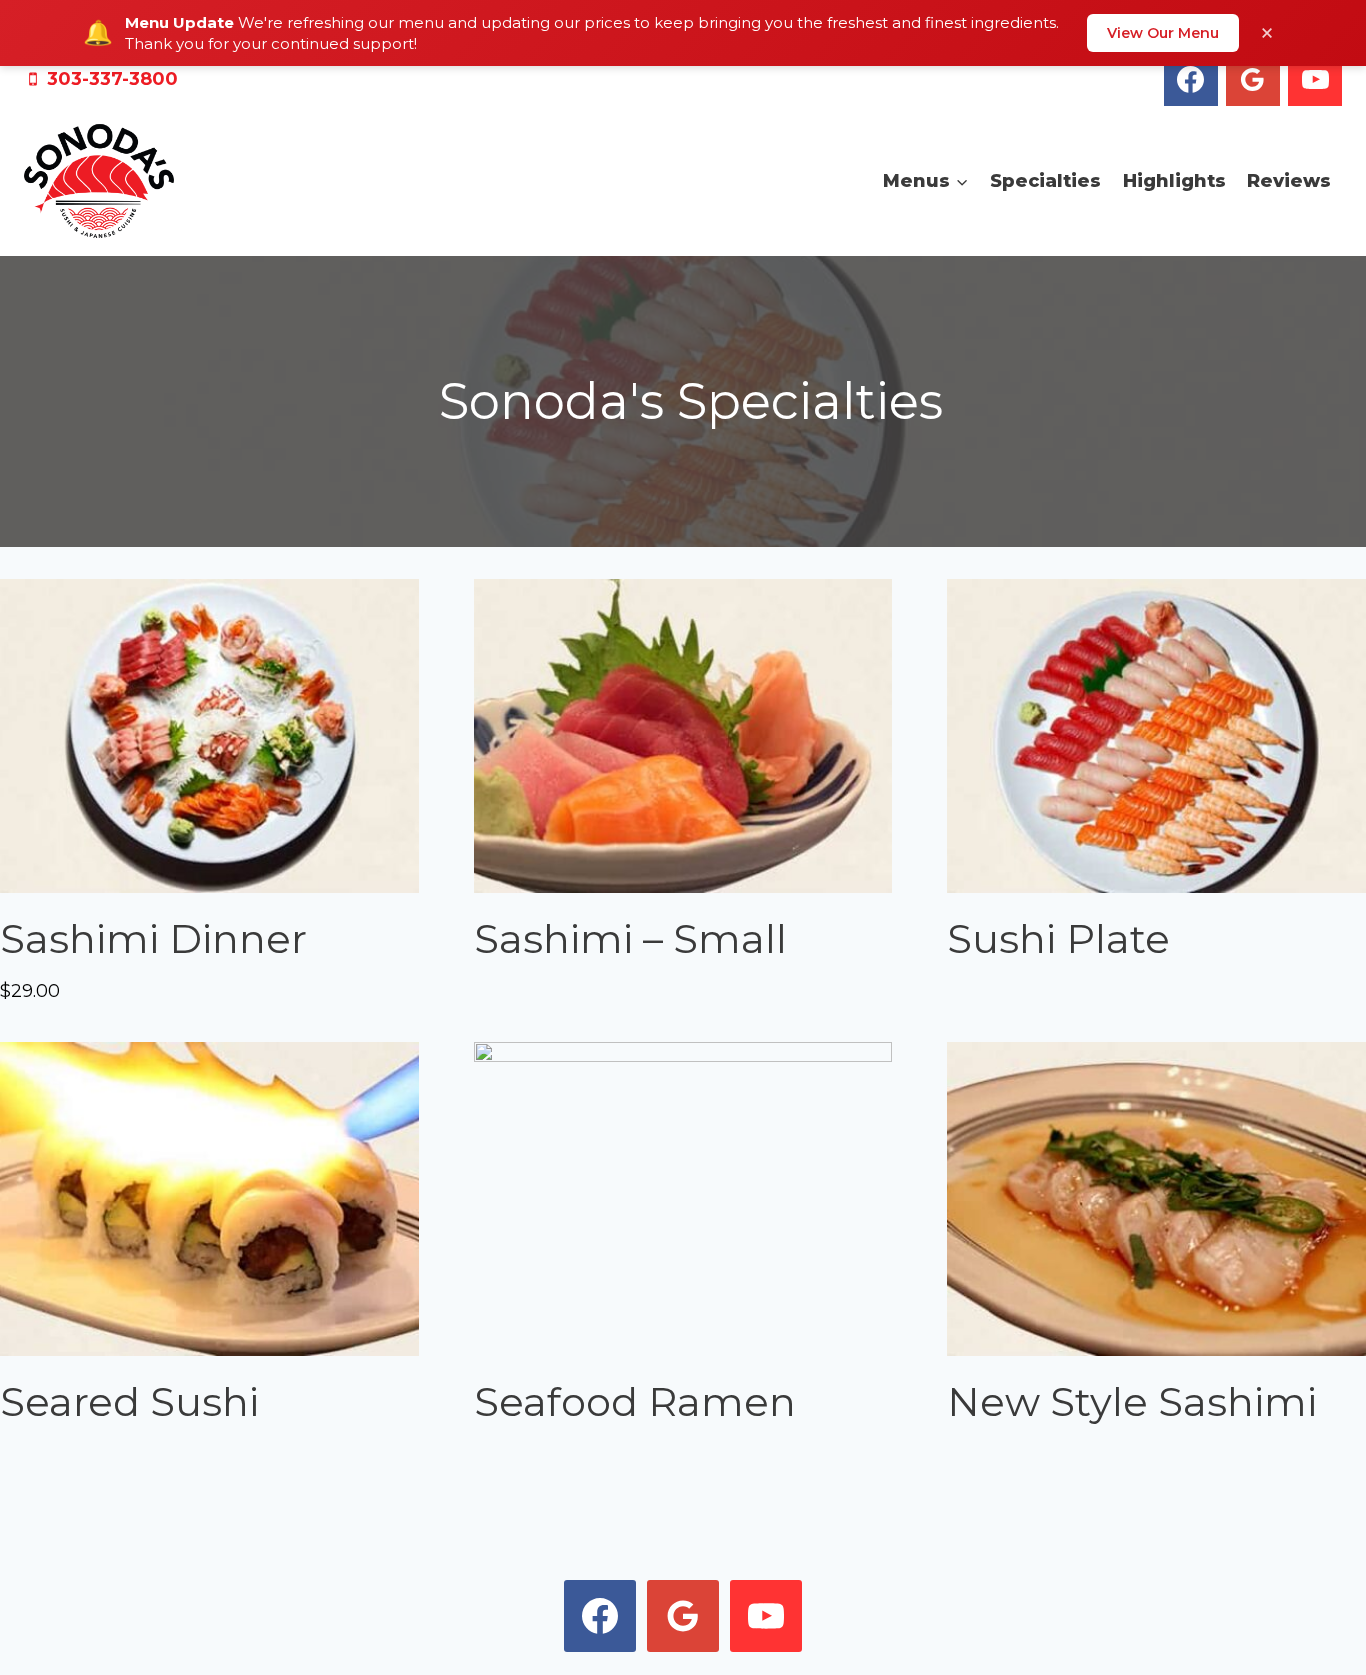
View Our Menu (1163, 33)
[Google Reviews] (1253, 79)
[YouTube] (1315, 79)
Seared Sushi (129, 1401)
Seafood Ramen (635, 1401)
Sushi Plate (1058, 938)
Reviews (1289, 181)
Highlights (1174, 181)
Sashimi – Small (630, 938)
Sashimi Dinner (153, 938)
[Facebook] (1191, 79)
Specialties (1045, 181)
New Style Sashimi (1132, 1401)
